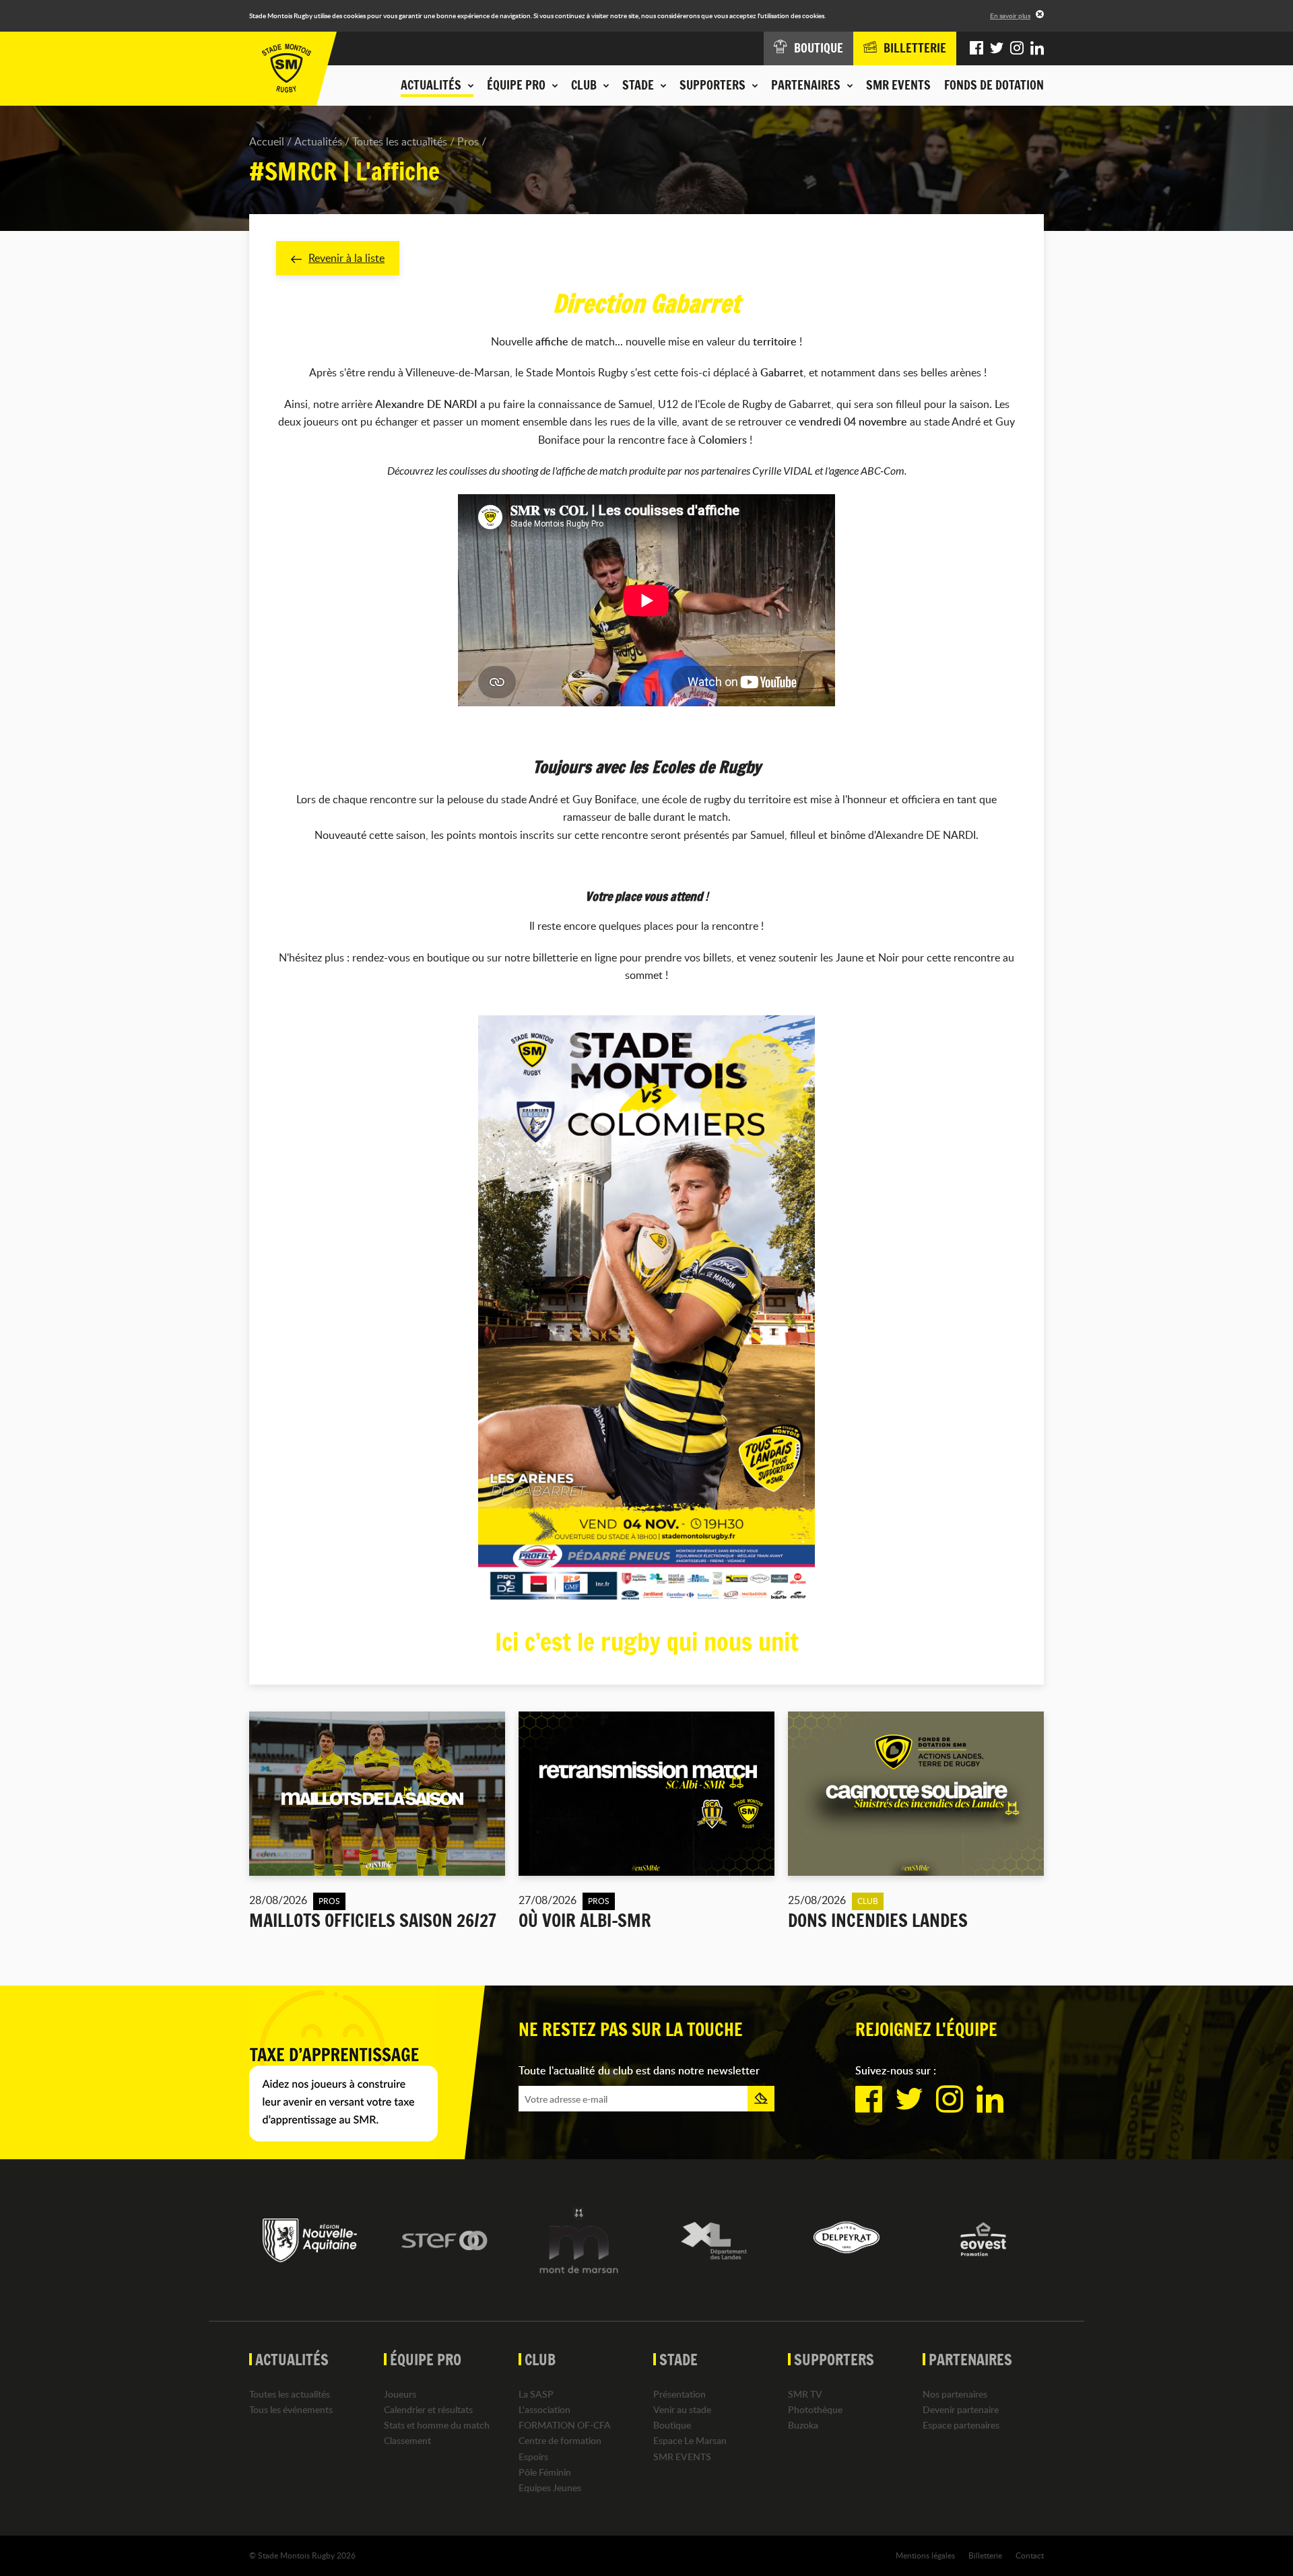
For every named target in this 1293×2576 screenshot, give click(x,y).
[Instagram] (1017, 48)
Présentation (679, 2394)
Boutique (672, 2425)
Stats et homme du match (437, 2425)
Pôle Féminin (545, 2472)
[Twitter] (997, 48)
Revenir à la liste (346, 258)
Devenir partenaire (961, 2409)
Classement (407, 2440)
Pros (468, 141)
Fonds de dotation (994, 85)
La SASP (536, 2394)
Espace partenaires (961, 2425)
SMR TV (805, 2394)
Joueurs (400, 2394)
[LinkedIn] (1037, 48)
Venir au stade (682, 2409)
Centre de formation (560, 2440)
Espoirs (533, 2456)
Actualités (318, 141)
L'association (544, 2409)
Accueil (267, 141)
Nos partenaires (955, 2394)
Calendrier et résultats (428, 2409)
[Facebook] (976, 48)
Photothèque (815, 2409)
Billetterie (985, 2555)
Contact (1030, 2555)
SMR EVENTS (898, 85)
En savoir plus (1010, 15)
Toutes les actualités (400, 141)
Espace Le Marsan (690, 2440)
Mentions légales (925, 2555)
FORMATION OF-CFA (565, 2425)
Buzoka (803, 2425)
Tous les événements (291, 2409)
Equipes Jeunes (550, 2487)
